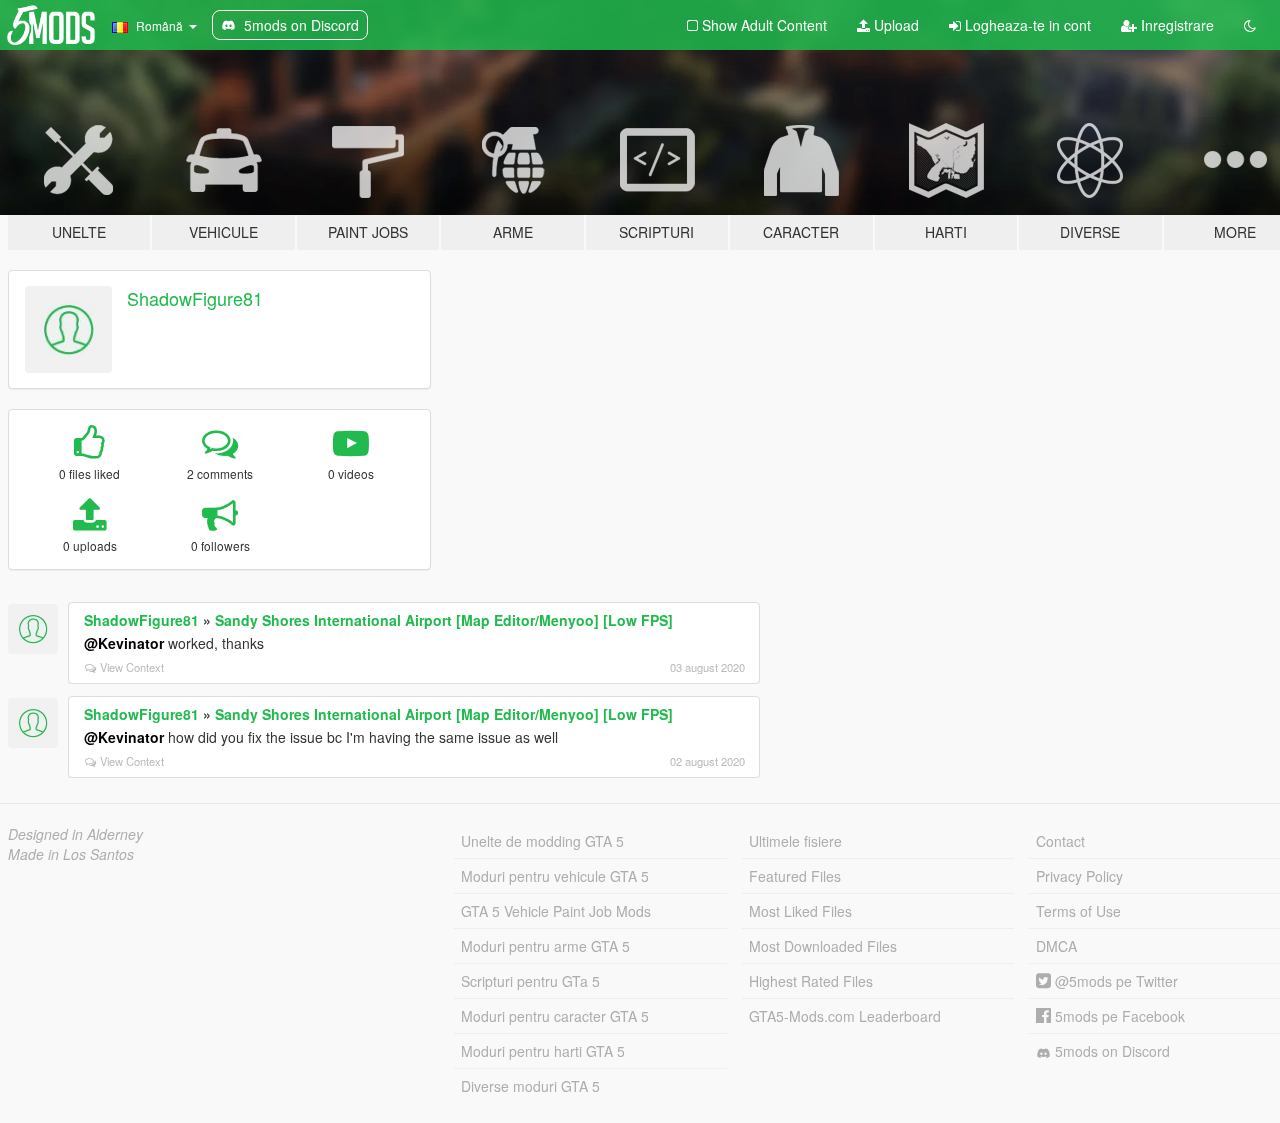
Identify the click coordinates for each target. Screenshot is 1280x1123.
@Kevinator (124, 643)
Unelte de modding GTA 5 (542, 841)
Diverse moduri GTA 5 (530, 1086)
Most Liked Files (800, 911)
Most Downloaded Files (823, 946)
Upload (894, 25)
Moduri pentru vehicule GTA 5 (555, 876)
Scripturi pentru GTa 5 (530, 981)
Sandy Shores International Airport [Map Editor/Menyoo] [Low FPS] (444, 620)
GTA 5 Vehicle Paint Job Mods (556, 911)
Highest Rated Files (811, 981)
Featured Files (795, 876)
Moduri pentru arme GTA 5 (545, 946)
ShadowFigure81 (195, 298)
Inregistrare (1175, 25)
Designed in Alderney (75, 834)
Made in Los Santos (71, 854)
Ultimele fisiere (795, 841)
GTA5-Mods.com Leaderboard (845, 1016)
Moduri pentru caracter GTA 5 (555, 1016)
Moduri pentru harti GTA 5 (543, 1051)
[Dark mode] (1250, 25)
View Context (132, 667)
